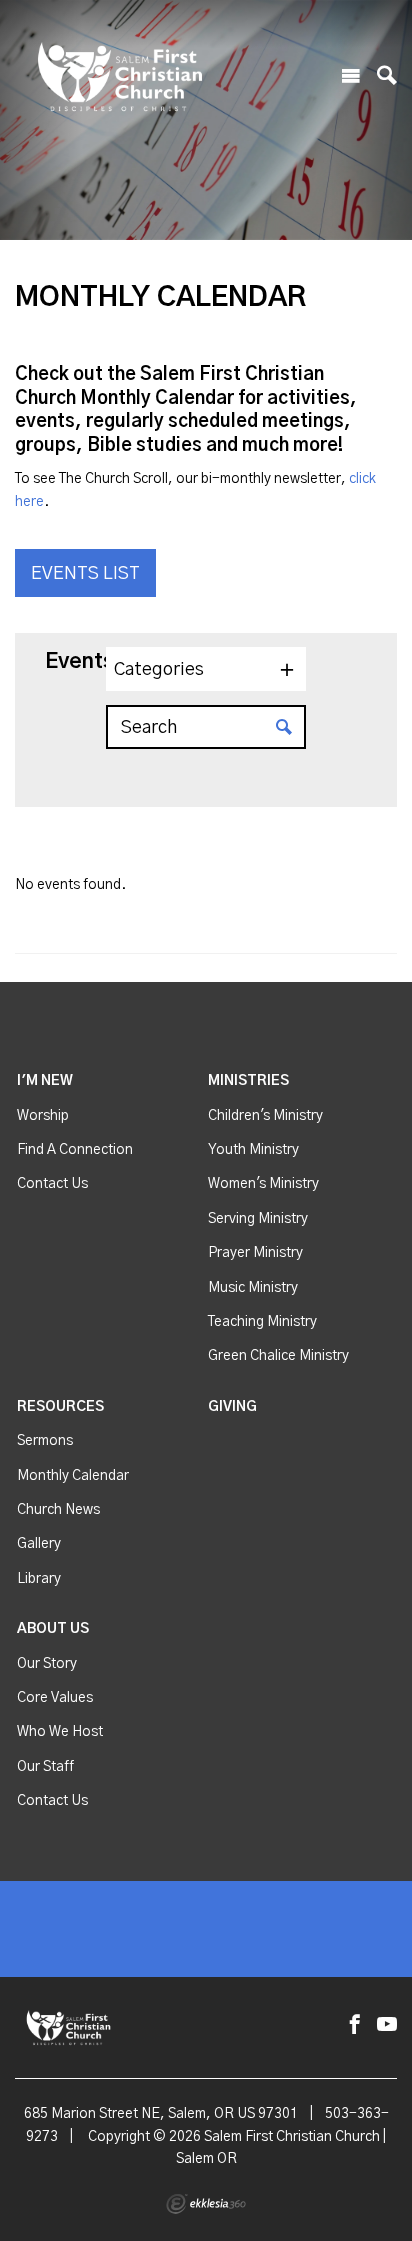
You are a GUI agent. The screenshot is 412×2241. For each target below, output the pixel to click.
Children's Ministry (265, 1116)
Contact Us (52, 1184)
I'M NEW (45, 1081)
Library (39, 1579)
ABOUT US (53, 1629)
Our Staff (45, 1767)
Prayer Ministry (255, 1253)
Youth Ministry (253, 1150)
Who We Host (60, 1732)
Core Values (55, 1698)
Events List (85, 574)
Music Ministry (253, 1288)
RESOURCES (60, 1407)
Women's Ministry (263, 1184)
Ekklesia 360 (206, 2204)
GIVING (232, 1407)
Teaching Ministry (262, 1322)
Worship (43, 1116)
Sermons (45, 1441)
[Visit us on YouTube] (387, 2025)
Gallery (39, 1544)
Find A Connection (75, 1150)
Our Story (47, 1664)
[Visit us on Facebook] (355, 2025)
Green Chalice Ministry (278, 1356)
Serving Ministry (258, 1219)
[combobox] (206, 669)
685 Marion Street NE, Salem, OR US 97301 (161, 2114)
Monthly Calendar (73, 1476)
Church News (58, 1510)
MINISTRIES (248, 1081)
